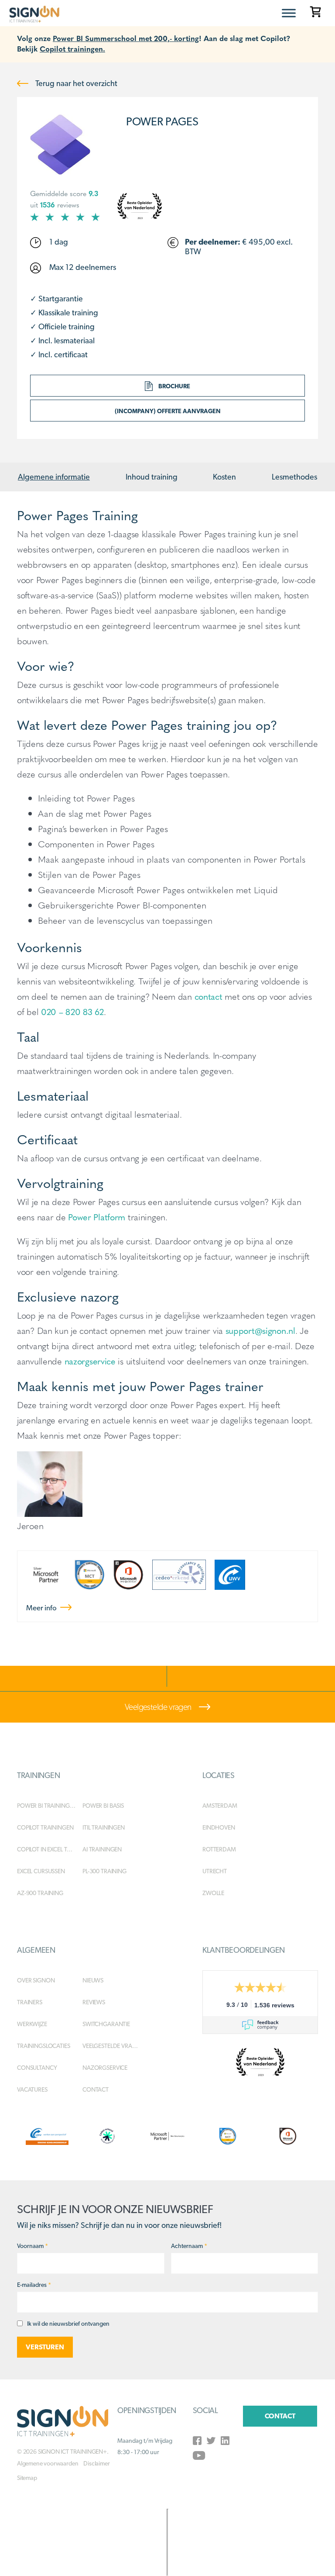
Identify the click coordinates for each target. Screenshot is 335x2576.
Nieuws (93, 1980)
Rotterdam (219, 1849)
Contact (96, 2089)
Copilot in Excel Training (50, 1849)
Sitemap (27, 2478)
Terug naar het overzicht (75, 83)
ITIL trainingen (104, 1827)
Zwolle (213, 1893)
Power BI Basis (103, 1806)
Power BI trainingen (47, 1806)
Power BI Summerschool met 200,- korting (126, 38)
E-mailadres (34, 2285)
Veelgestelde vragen (159, 1707)
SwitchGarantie (106, 2024)
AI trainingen (102, 1849)
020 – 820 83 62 (72, 1011)
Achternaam (189, 2246)
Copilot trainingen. (72, 48)
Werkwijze (32, 2024)
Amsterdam (220, 1806)
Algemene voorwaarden (48, 2463)
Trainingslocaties (44, 2046)
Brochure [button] (174, 386)
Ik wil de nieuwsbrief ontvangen (68, 2324)
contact (209, 996)
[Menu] (289, 13)
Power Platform (97, 1217)
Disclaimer (96, 2463)
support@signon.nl (260, 1330)
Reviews (94, 2002)
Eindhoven (219, 1827)
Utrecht (215, 1871)
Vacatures (32, 2089)
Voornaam (32, 2246)
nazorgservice (90, 1361)
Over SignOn (36, 1980)
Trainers (30, 2002)
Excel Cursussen (41, 1871)
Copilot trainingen (45, 1827)
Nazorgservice (105, 2068)
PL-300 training (104, 1871)
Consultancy (37, 2068)
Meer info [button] (42, 1608)
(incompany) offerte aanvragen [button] (168, 411)
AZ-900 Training (40, 1893)
